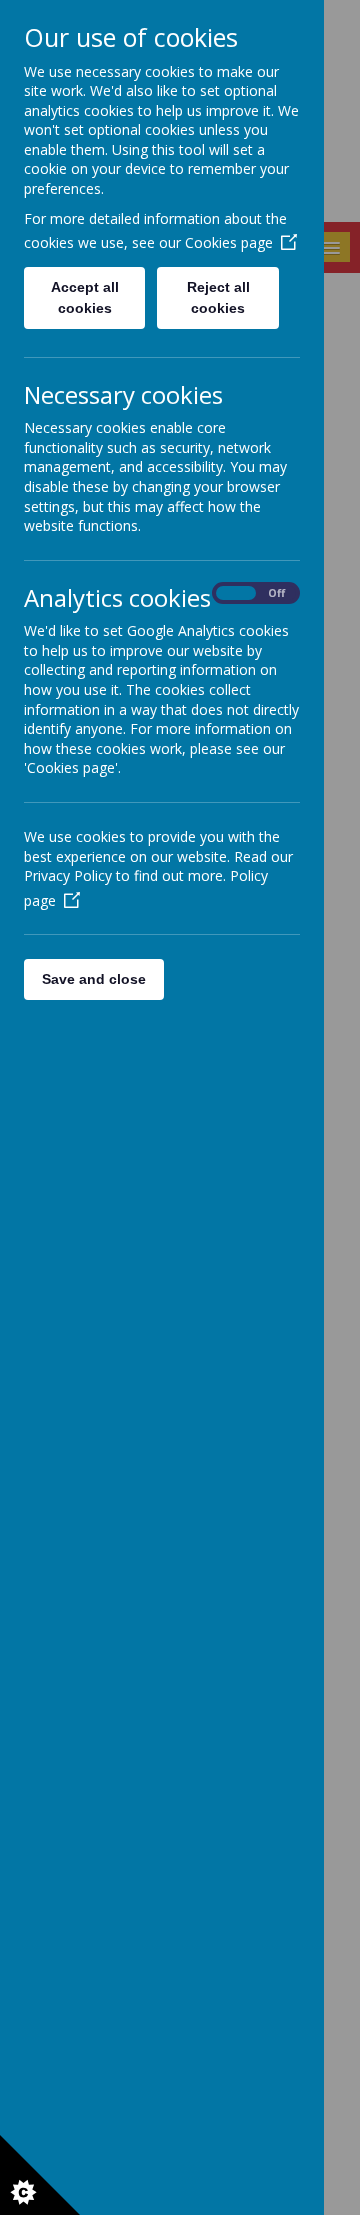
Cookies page (229, 242)
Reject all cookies (218, 297)
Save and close (94, 979)
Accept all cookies (85, 297)
